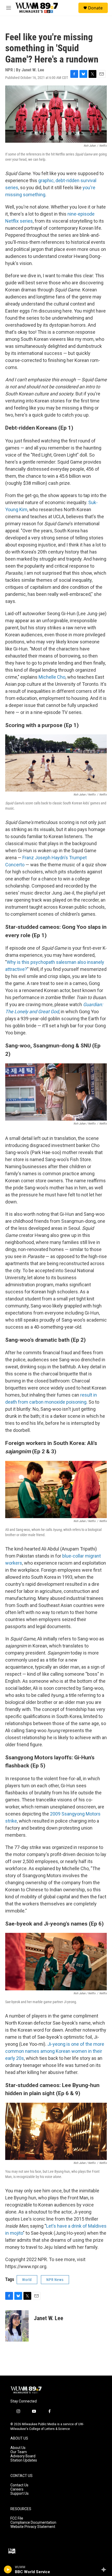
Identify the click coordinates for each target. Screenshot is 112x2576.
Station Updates (24, 2460)
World (27, 2280)
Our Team (19, 2452)
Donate (95, 8)
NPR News (55, 2280)
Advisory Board (23, 2456)
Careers (17, 2489)
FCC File (17, 2518)
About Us (18, 2448)
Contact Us (19, 2485)
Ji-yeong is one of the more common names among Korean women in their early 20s (55, 2051)
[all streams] (105, 2569)
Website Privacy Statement (33, 2527)
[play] (8, 2569)
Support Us (20, 2494)
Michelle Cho (52, 677)
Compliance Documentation (33, 2523)
